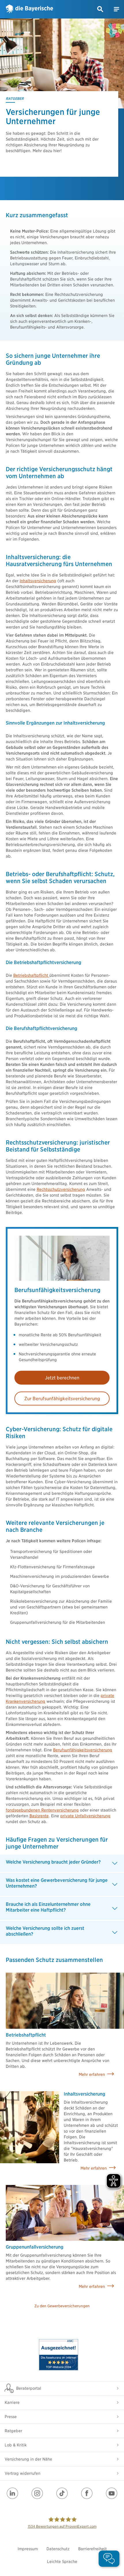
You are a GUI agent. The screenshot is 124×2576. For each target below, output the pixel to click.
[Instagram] (37, 2493)
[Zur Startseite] (29, 9)
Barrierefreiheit (92, 2549)
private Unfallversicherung (85, 1816)
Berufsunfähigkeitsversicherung (83, 1750)
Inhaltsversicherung (38, 581)
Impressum (28, 2549)
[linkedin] (12, 2493)
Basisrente (39, 1816)
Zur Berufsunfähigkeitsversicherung (62, 1399)
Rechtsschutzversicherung (61, 1189)
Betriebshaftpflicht (31, 975)
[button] (100, 9)
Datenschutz (58, 2549)
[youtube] (112, 2493)
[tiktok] (62, 2493)
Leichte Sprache (62, 2562)
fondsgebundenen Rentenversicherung (42, 1810)
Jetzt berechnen (62, 1378)
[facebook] (87, 2493)
